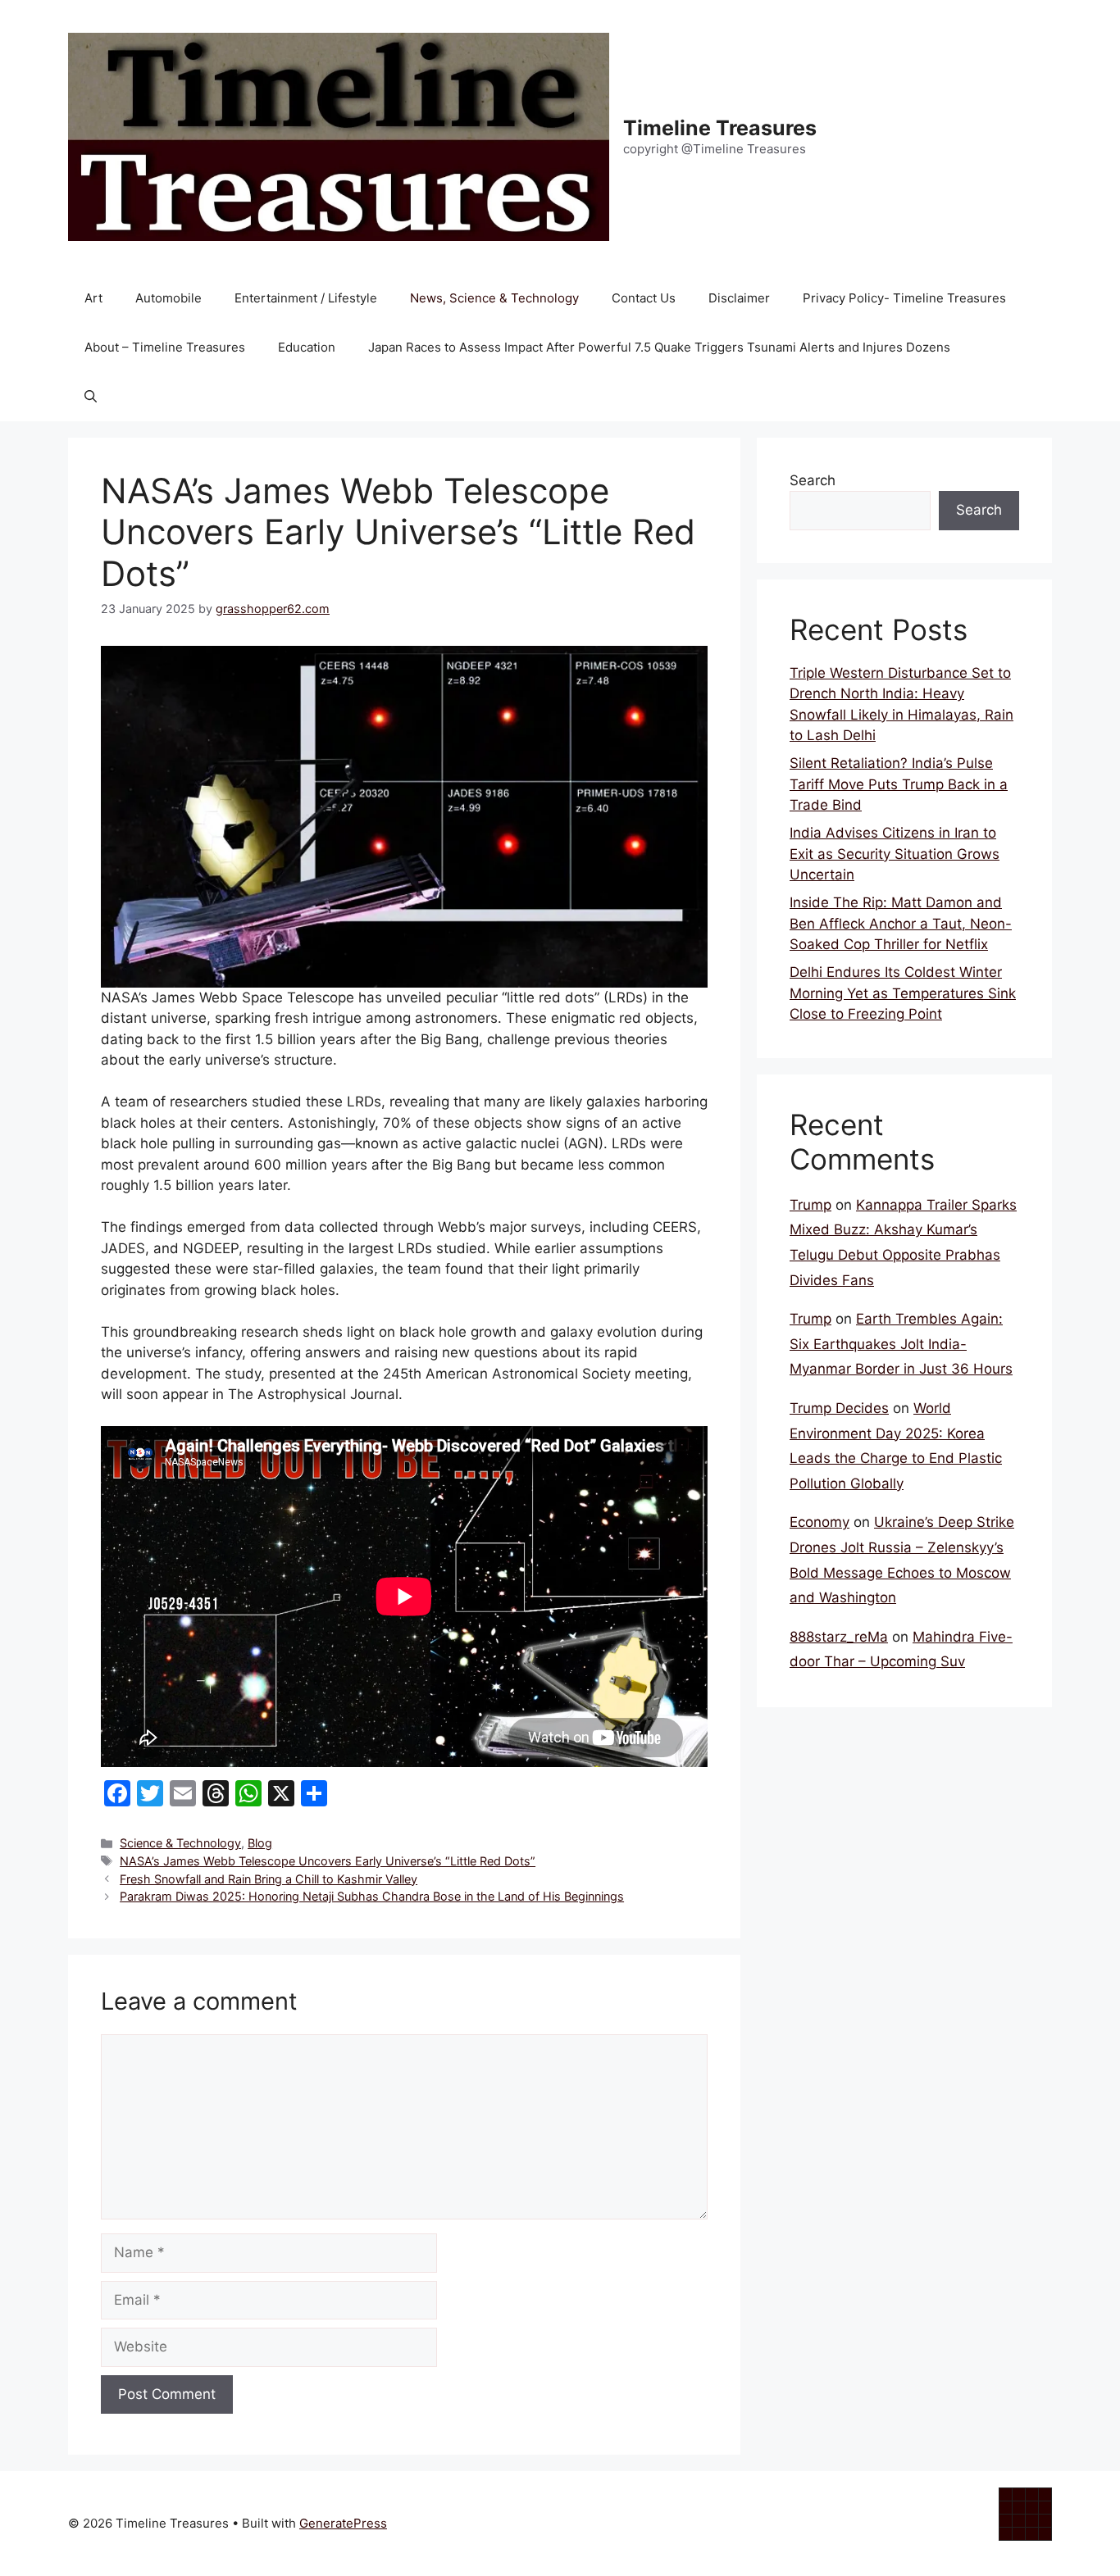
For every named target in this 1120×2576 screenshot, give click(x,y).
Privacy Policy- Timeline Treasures (904, 298)
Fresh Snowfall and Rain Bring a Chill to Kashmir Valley (269, 1879)
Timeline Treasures (720, 128)
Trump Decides (839, 1408)
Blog (260, 1843)
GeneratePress (343, 2523)
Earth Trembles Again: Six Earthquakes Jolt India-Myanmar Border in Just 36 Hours (901, 1344)
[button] (91, 397)
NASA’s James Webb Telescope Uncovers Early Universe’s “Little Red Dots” (328, 1861)
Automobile (168, 298)
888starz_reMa (839, 1637)
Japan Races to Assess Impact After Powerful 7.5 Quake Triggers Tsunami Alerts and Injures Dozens (659, 347)
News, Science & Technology (494, 298)
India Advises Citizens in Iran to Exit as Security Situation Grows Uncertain (895, 854)
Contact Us (644, 298)
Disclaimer (739, 298)
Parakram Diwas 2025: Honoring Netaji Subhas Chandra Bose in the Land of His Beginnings (372, 1896)
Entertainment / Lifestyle (306, 298)
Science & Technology (180, 1843)
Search (813, 480)
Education (307, 347)
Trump (810, 1205)
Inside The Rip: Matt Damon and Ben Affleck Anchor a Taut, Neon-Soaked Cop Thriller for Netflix (901, 923)
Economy (820, 1522)
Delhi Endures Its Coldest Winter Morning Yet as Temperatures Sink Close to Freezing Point (903, 993)
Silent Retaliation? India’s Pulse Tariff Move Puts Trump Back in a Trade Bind (899, 784)
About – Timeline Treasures (165, 347)
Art (93, 298)
